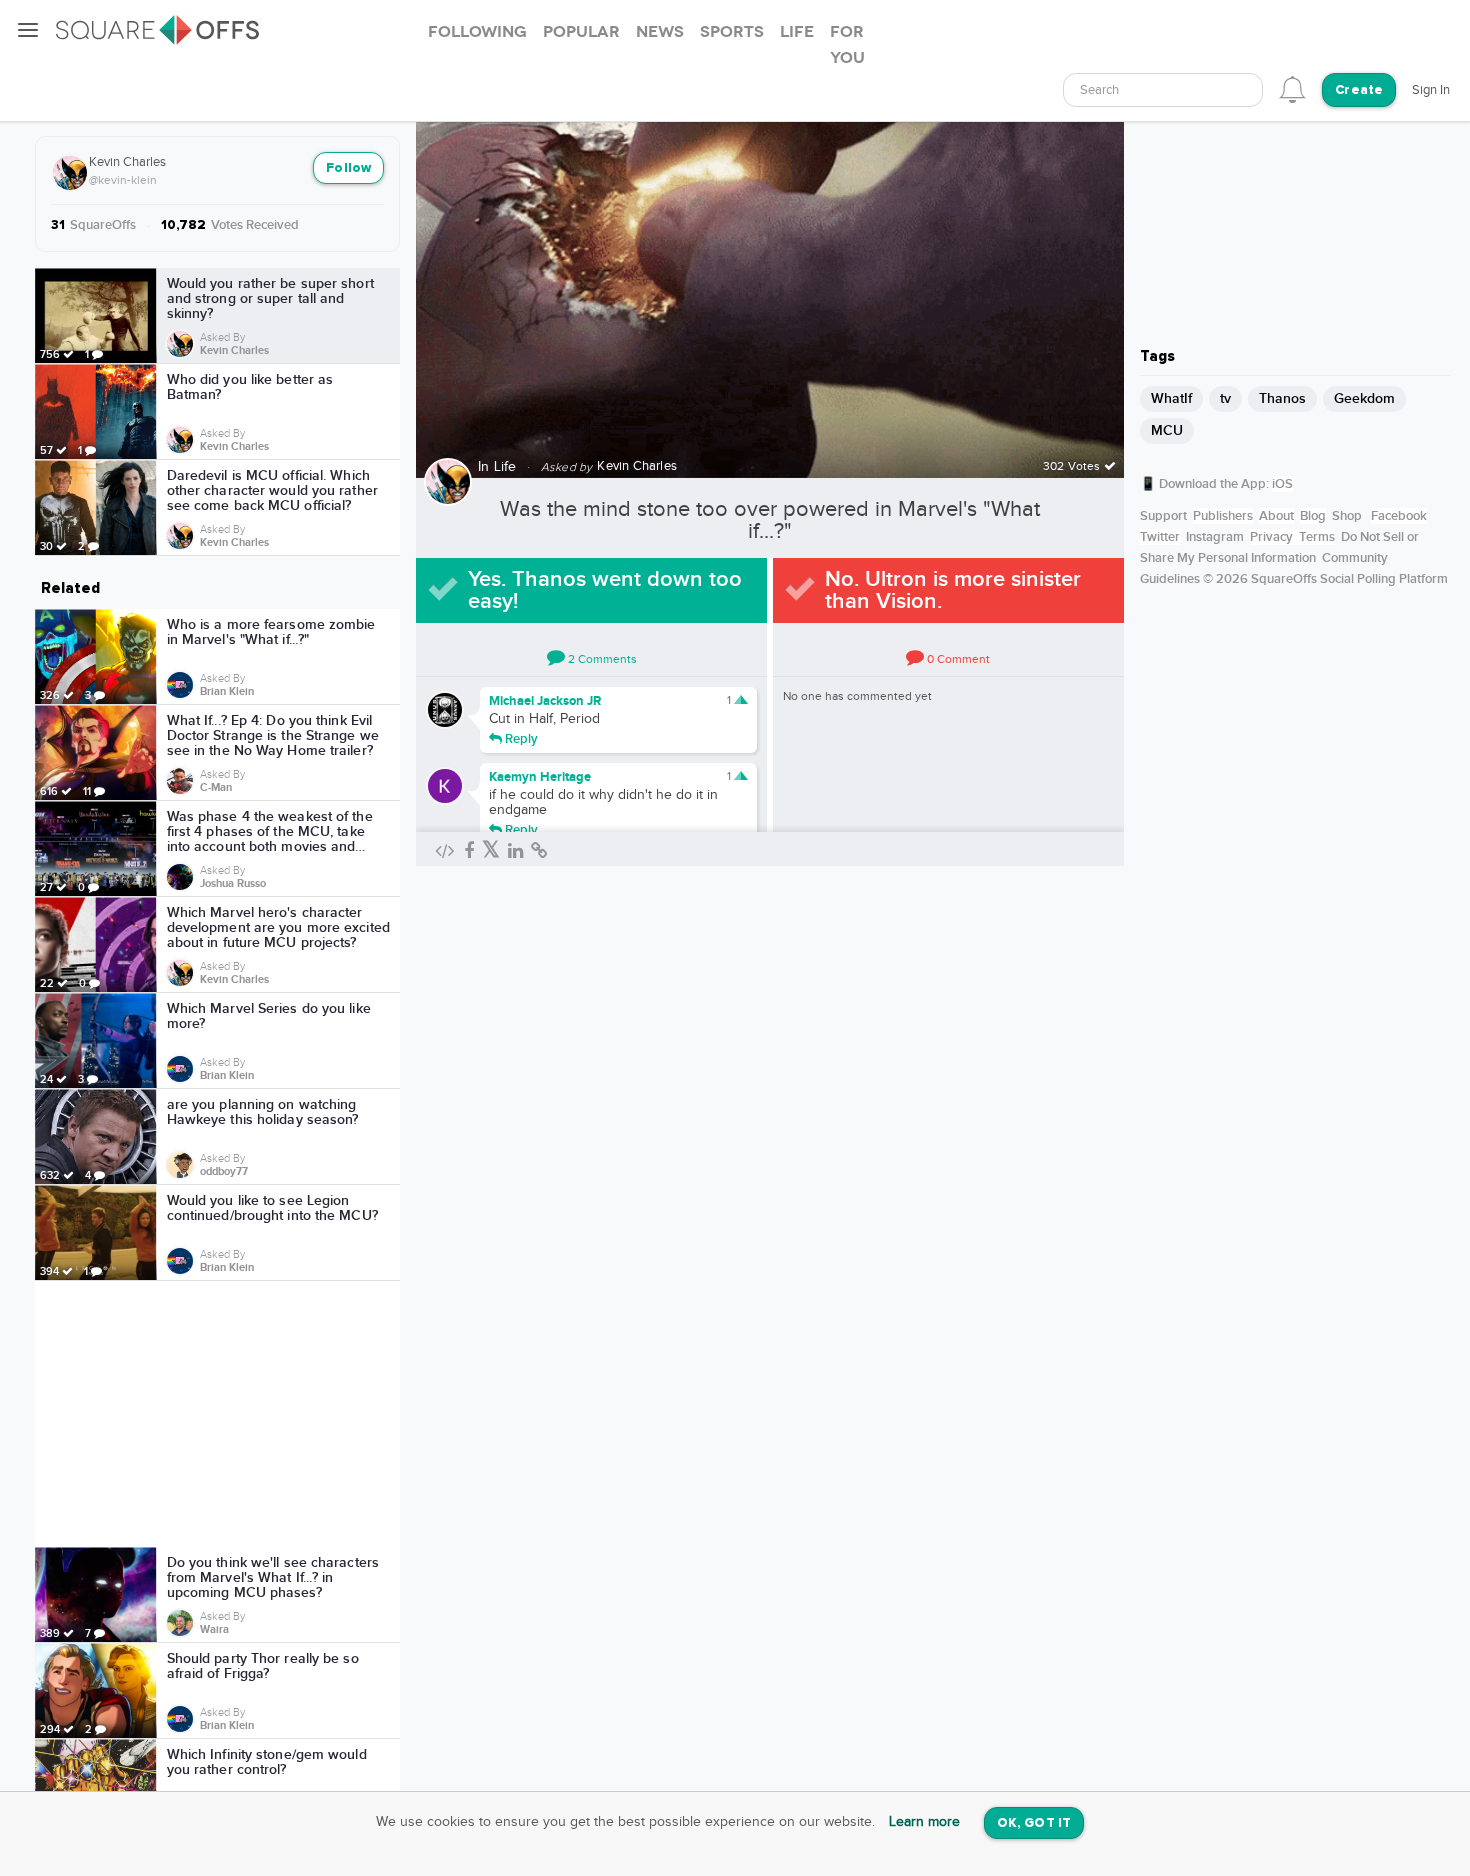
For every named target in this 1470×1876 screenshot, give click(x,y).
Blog (1313, 516)
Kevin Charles (127, 162)
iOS (1282, 484)
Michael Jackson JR (545, 701)
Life (505, 467)
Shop (1347, 516)
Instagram (1215, 537)
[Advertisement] (218, 1414)
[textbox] (1163, 90)
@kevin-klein (123, 180)
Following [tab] (477, 32)
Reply (520, 738)
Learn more (924, 1822)
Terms (1317, 537)
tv (1225, 398)
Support (1163, 516)
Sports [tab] (732, 32)
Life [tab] (797, 32)
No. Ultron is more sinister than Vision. (953, 590)
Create (1359, 90)
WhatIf (1171, 398)
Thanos (1282, 398)
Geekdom (1364, 398)
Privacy (1271, 537)
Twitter (1160, 537)
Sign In (1431, 90)
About (1276, 516)
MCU (1167, 430)
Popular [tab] (581, 32)
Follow (348, 168)
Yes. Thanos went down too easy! (605, 590)
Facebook (1399, 516)
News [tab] (660, 32)
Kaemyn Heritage (540, 777)
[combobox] (1163, 90)
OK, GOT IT (1034, 1823)
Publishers (1223, 516)
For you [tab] (847, 45)
